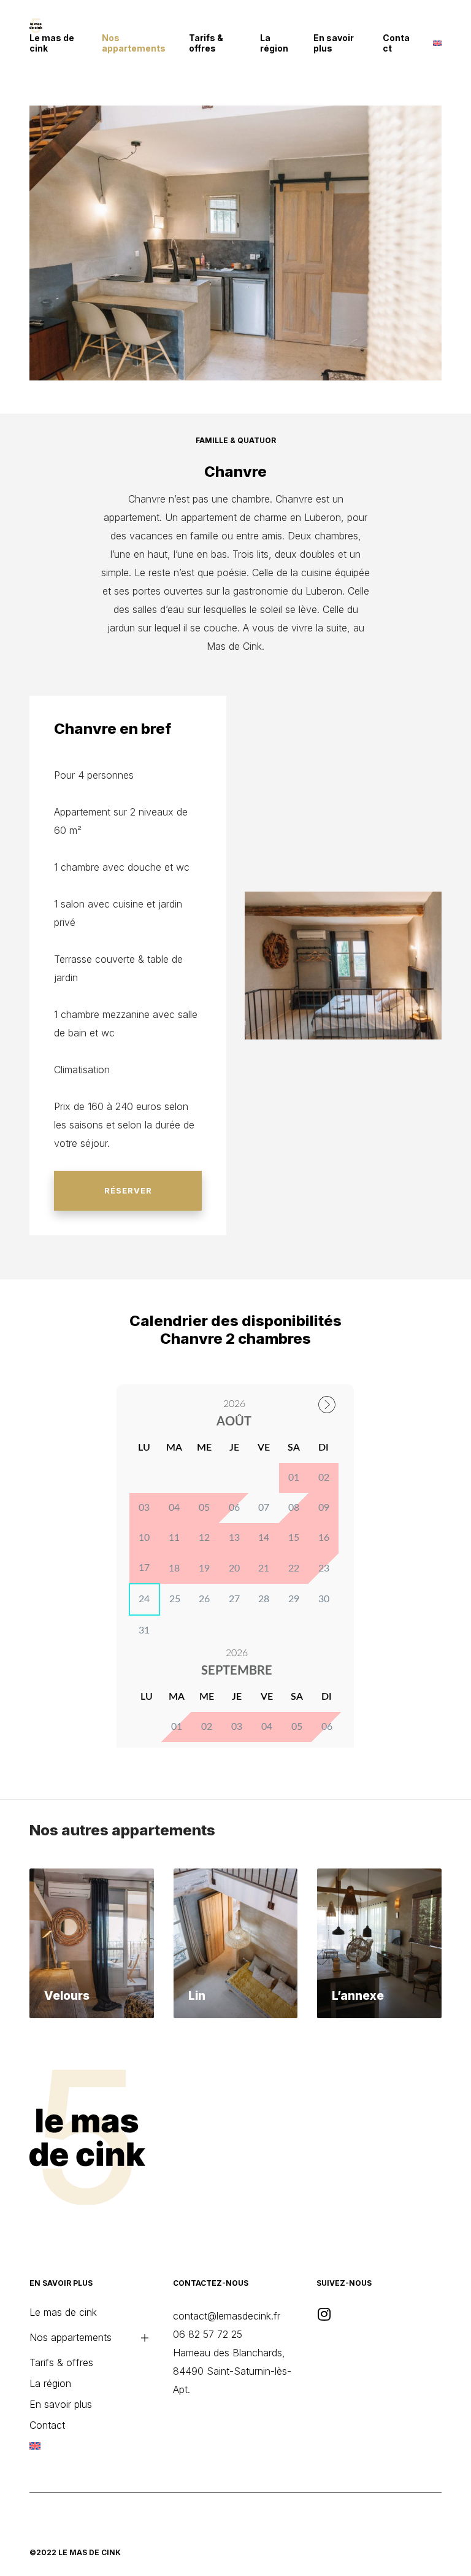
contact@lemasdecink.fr (227, 2316)
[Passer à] (437, 43)
